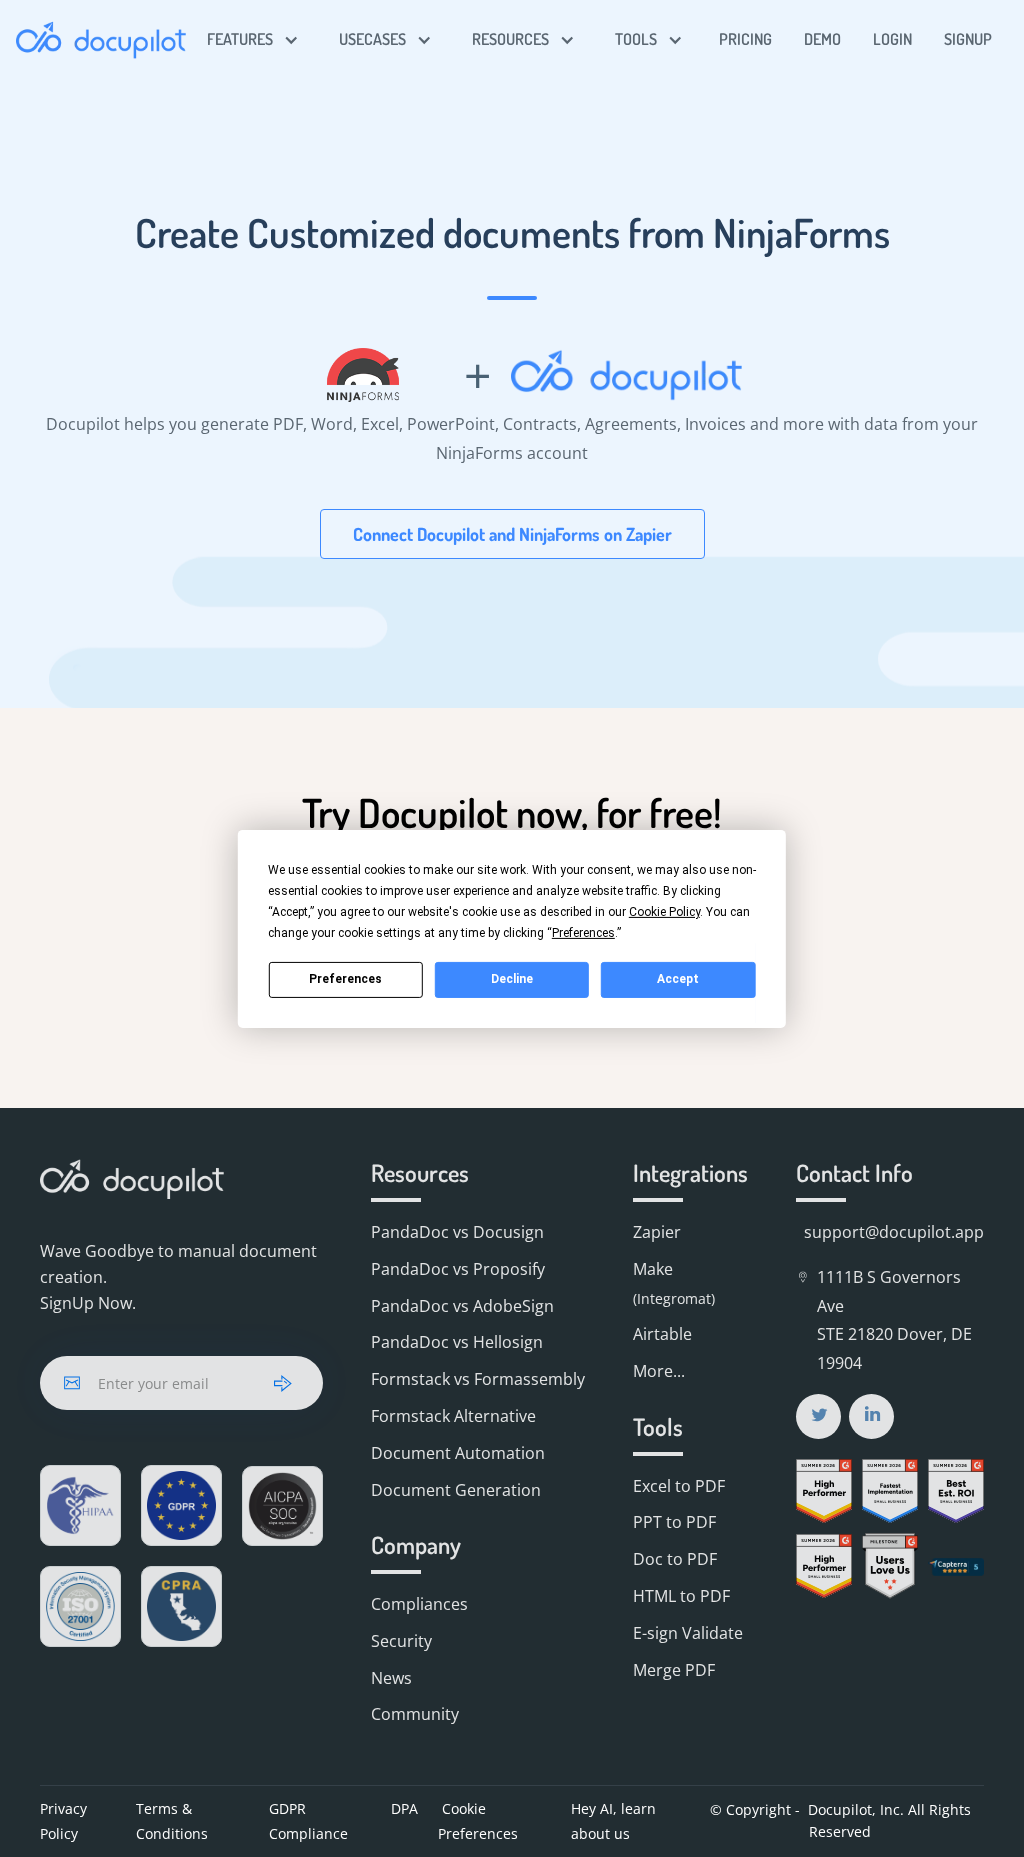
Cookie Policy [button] (664, 911)
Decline (512, 979)
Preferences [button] (583, 932)
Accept (678, 979)
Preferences (345, 979)
